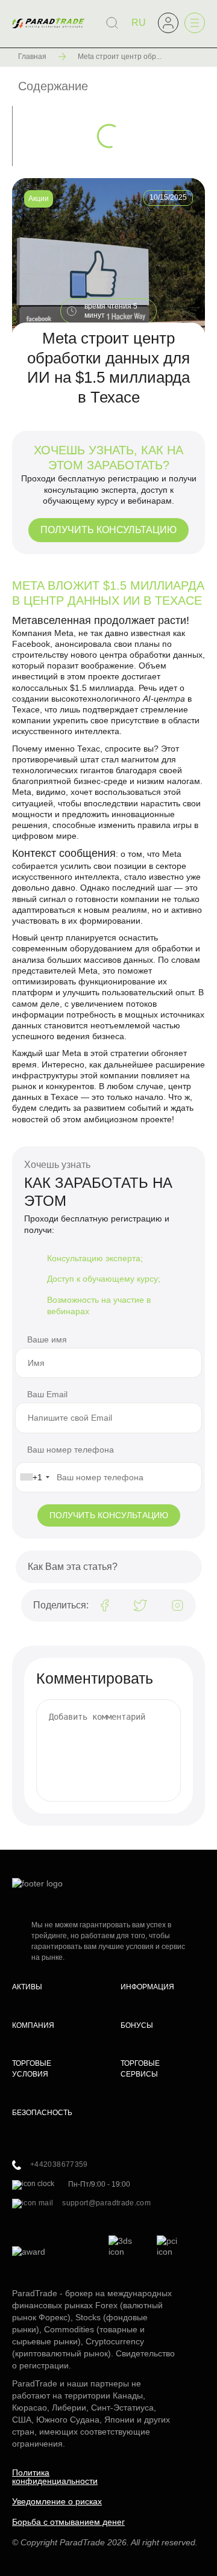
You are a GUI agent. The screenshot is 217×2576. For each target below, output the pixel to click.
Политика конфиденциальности (55, 2477)
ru (139, 23)
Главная (32, 57)
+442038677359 (59, 2164)
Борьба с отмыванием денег (68, 2522)
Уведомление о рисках (57, 2501)
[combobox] (34, 1477)
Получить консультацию (108, 530)
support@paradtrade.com (106, 2203)
